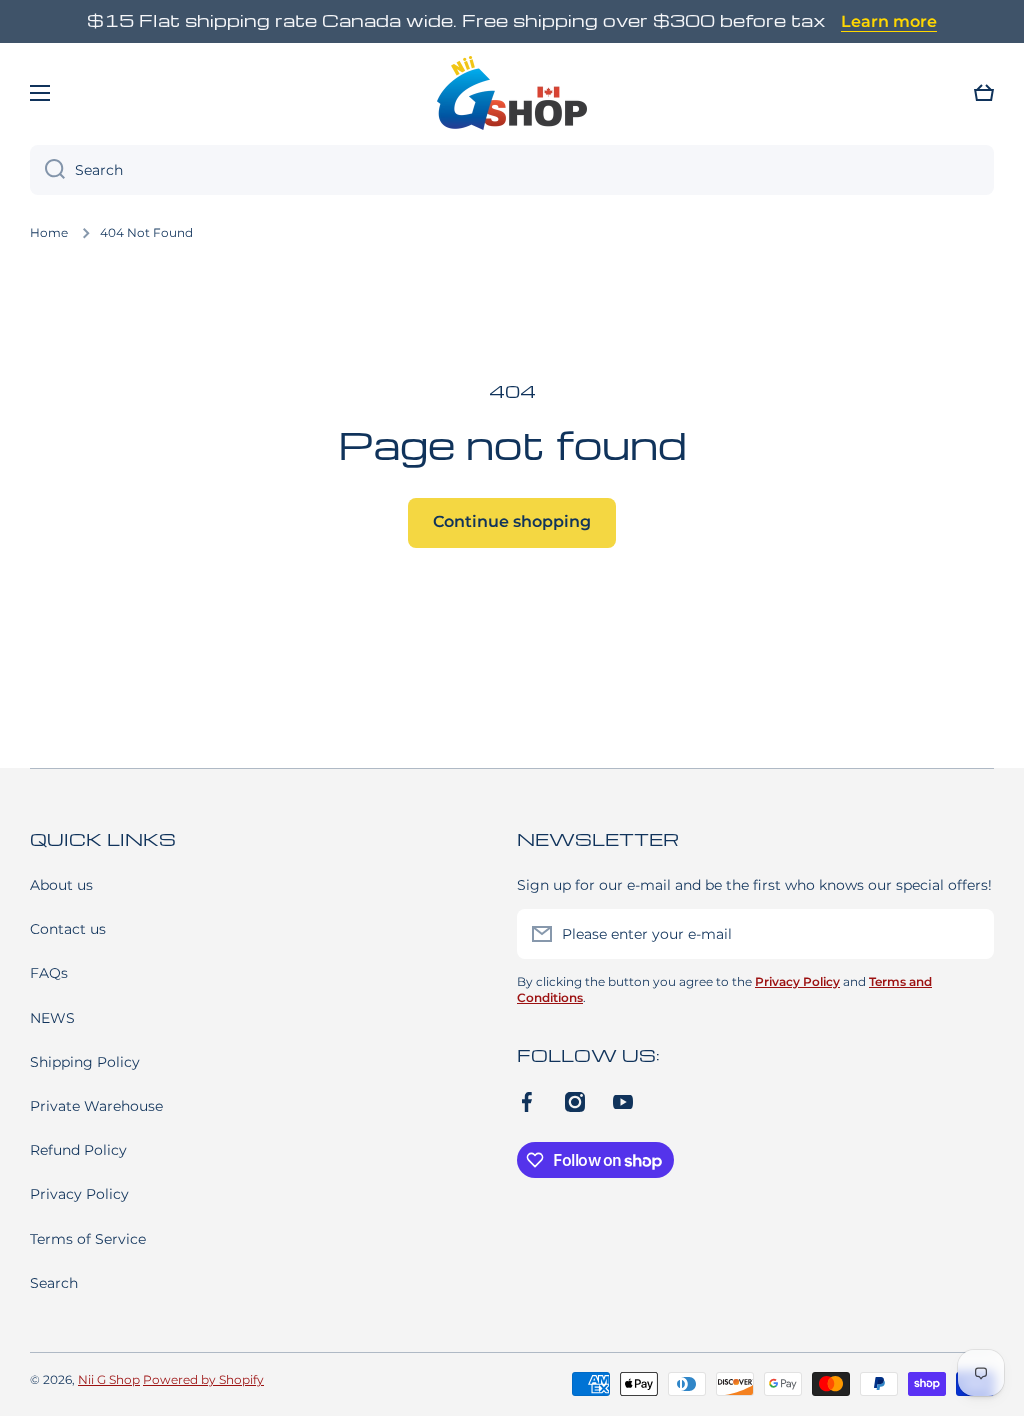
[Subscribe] (969, 934)
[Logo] (512, 93)
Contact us (68, 929)
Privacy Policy (79, 1194)
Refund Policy (78, 1150)
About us (61, 885)
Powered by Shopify (203, 1379)
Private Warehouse (96, 1106)
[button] (984, 93)
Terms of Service (88, 1239)
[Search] (47, 170)
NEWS (52, 1018)
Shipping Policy (85, 1062)
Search (54, 1283)
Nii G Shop (109, 1379)
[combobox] (512, 170)
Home (49, 232)
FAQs (49, 973)
